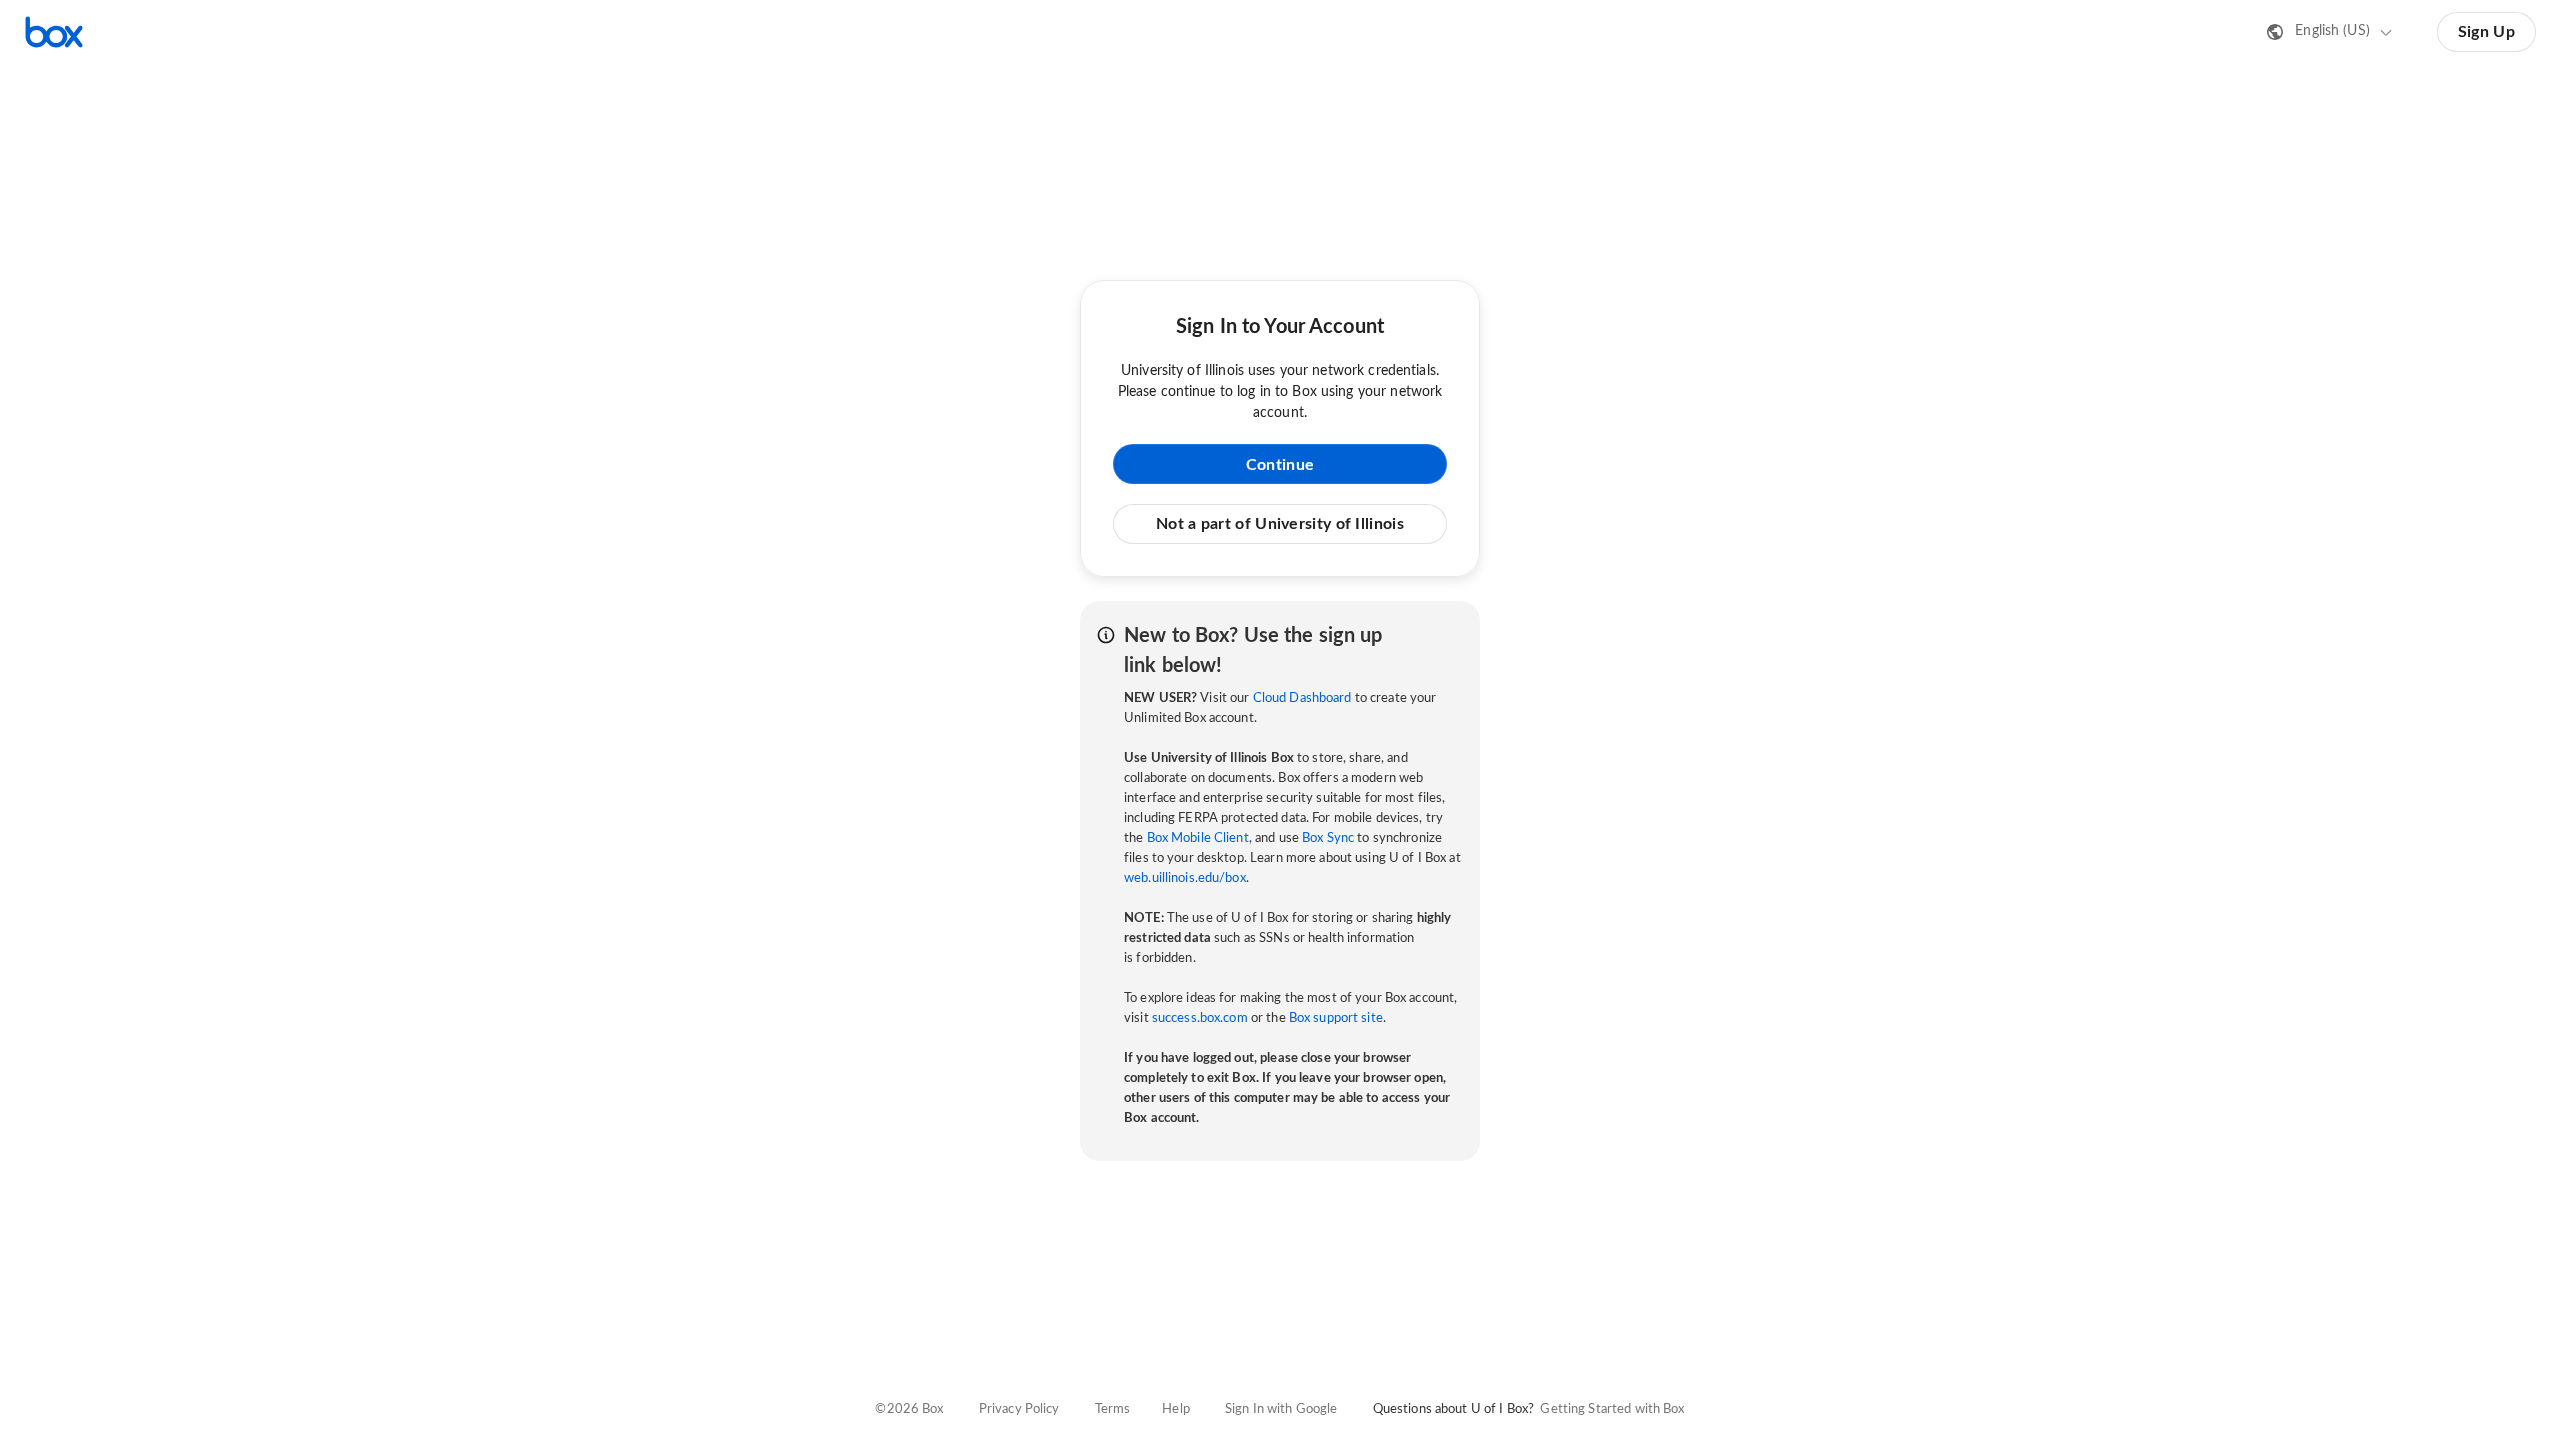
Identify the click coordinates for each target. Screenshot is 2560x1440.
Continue (1280, 465)
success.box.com (1200, 1018)
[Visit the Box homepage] (54, 32)
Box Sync (1328, 838)
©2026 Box (909, 1409)
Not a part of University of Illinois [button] (1280, 524)
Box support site (1336, 1018)
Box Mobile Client (1198, 838)
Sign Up (2486, 32)
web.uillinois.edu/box (1185, 878)
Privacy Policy (1019, 1409)
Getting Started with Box (1612, 1409)
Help (1176, 1409)
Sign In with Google (1281, 1409)
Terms (1113, 1409)
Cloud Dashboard (1302, 698)
